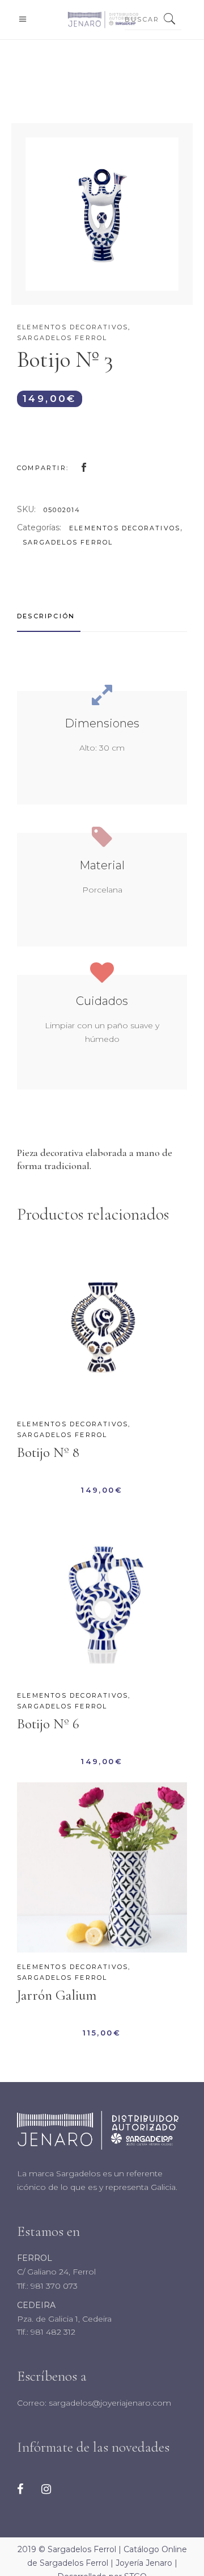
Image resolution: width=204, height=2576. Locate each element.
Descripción (46, 616)
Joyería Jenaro (144, 2563)
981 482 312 (52, 2332)
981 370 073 (53, 2286)
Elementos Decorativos (73, 327)
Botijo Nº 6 (48, 1724)
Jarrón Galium (57, 1995)
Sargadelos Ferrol (62, 338)
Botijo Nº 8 (48, 1452)
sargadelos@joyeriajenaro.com (109, 2403)
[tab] (49, 617)
